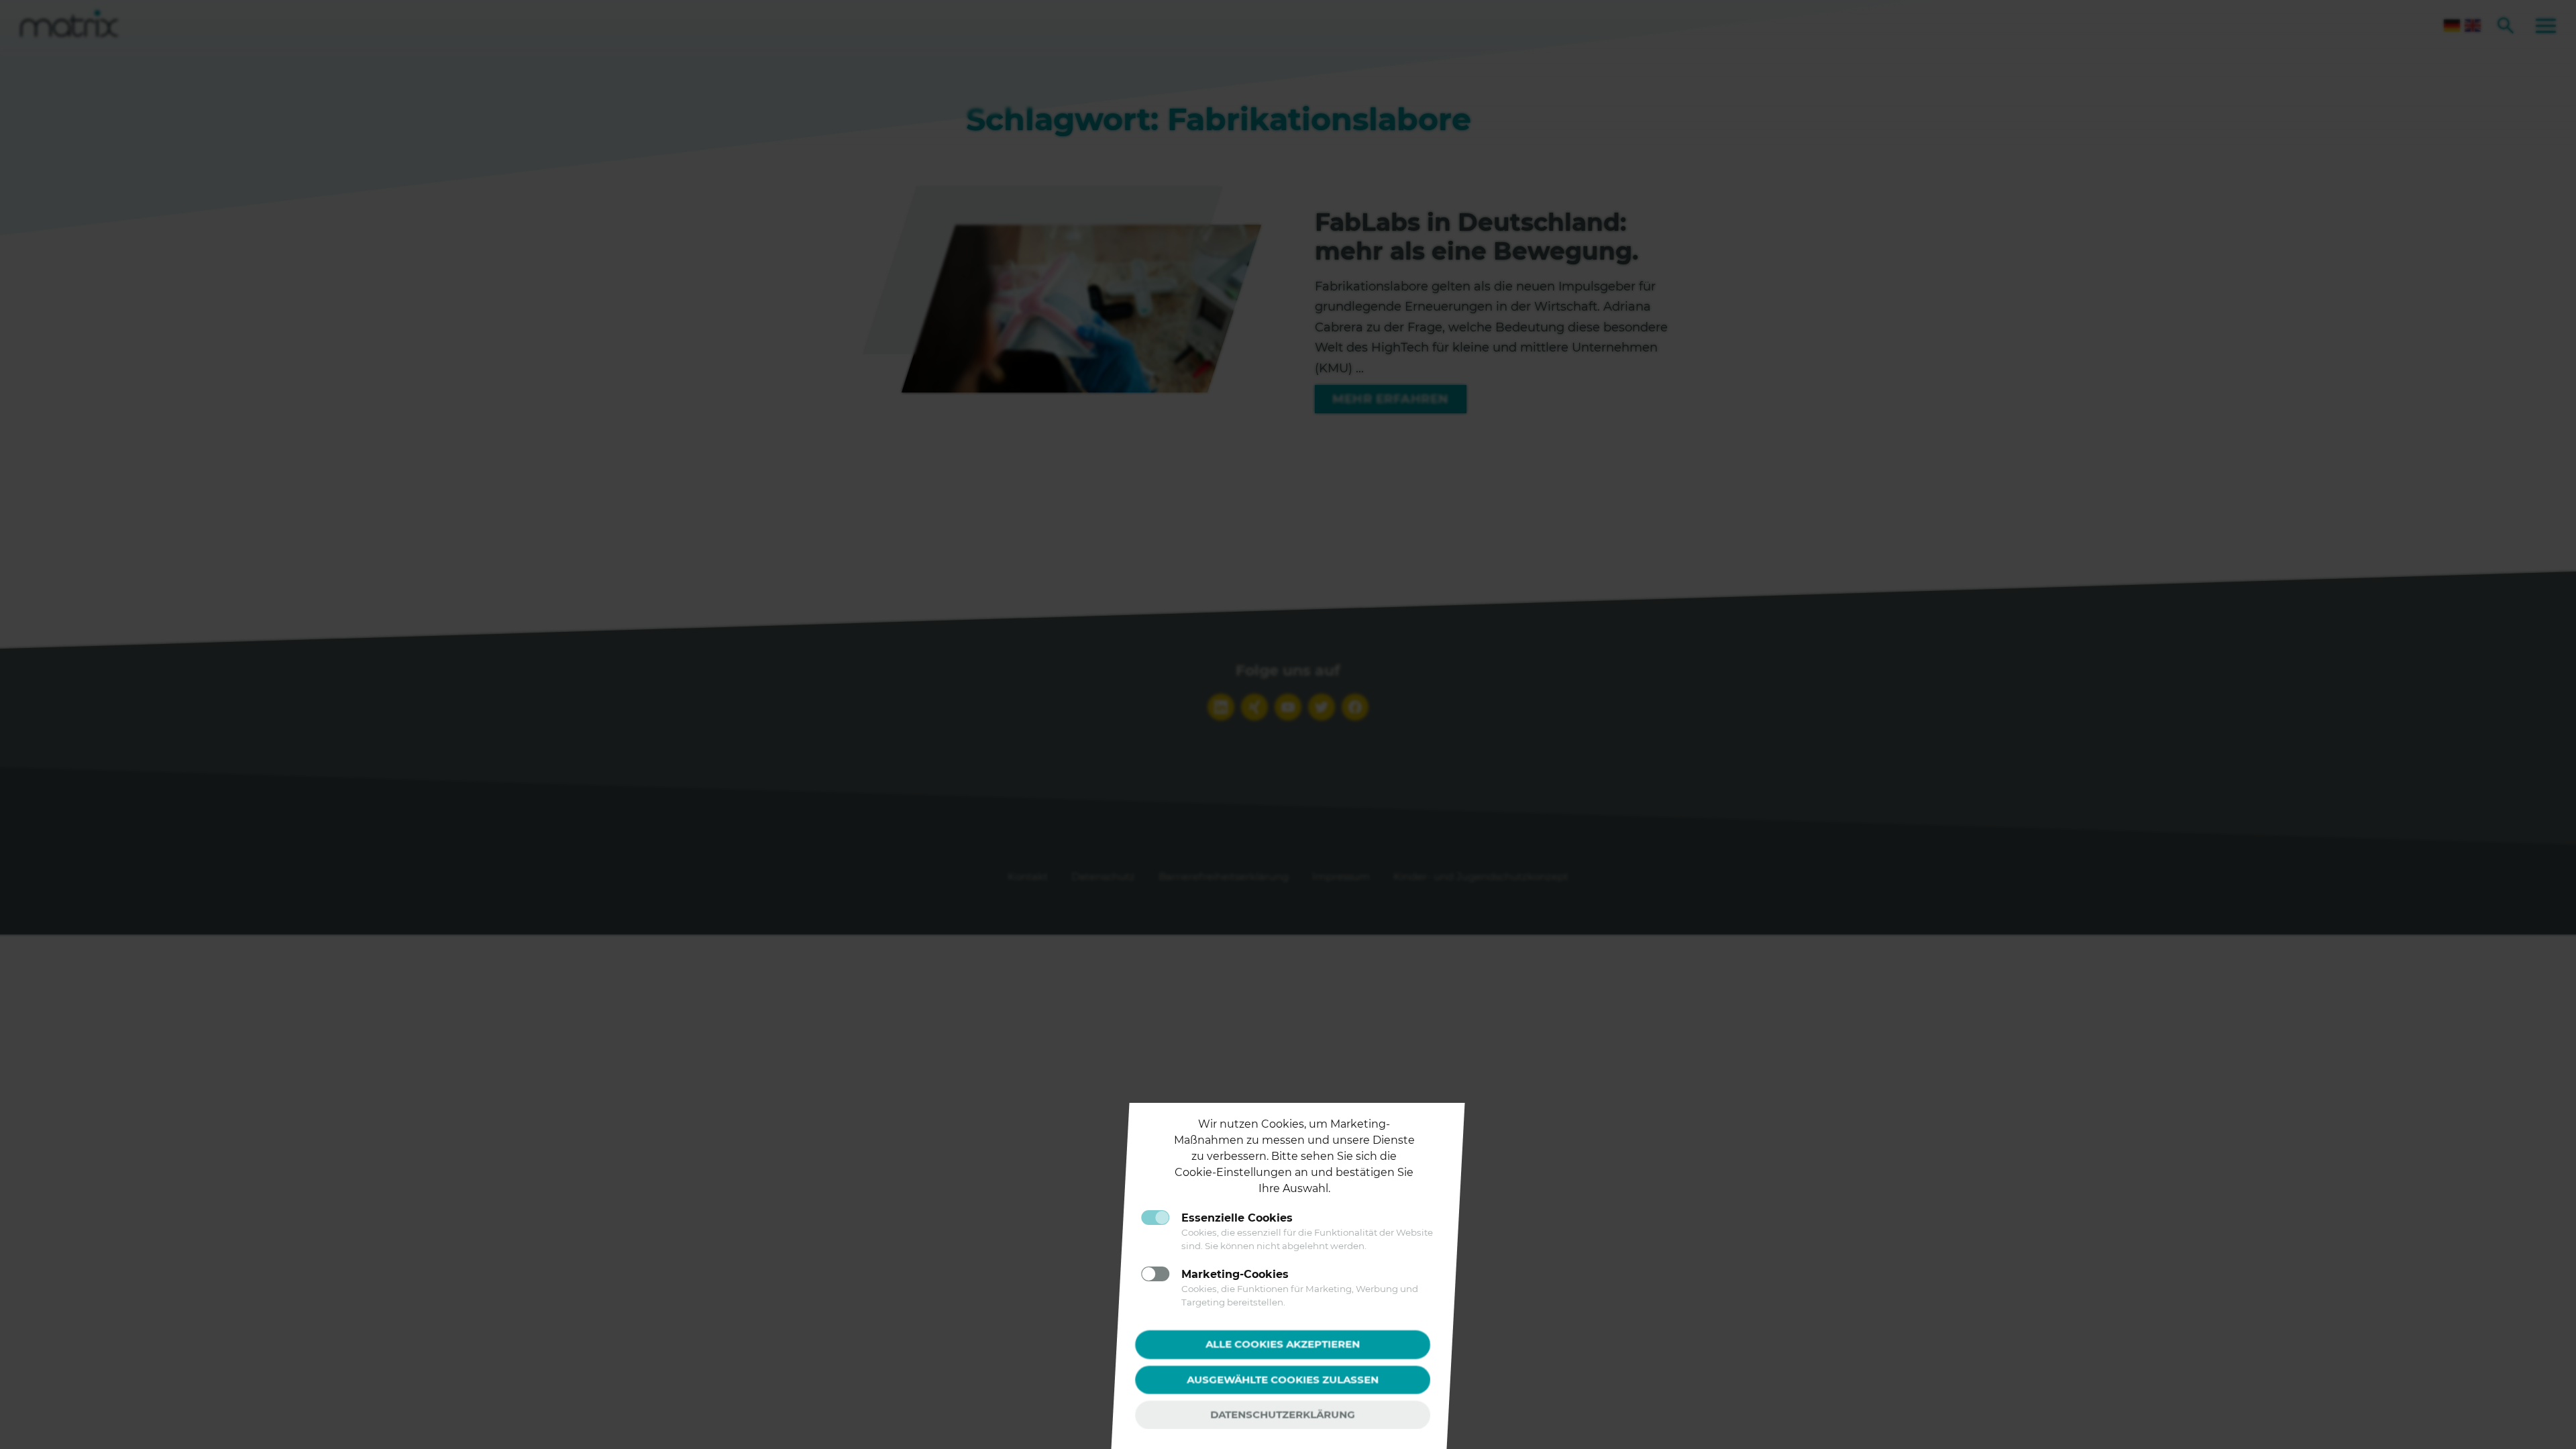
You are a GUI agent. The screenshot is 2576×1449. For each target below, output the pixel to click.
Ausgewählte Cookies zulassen (1283, 1379)
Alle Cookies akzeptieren (1283, 1344)
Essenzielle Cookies (1237, 1218)
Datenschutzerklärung (1283, 1414)
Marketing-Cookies (1235, 1274)
